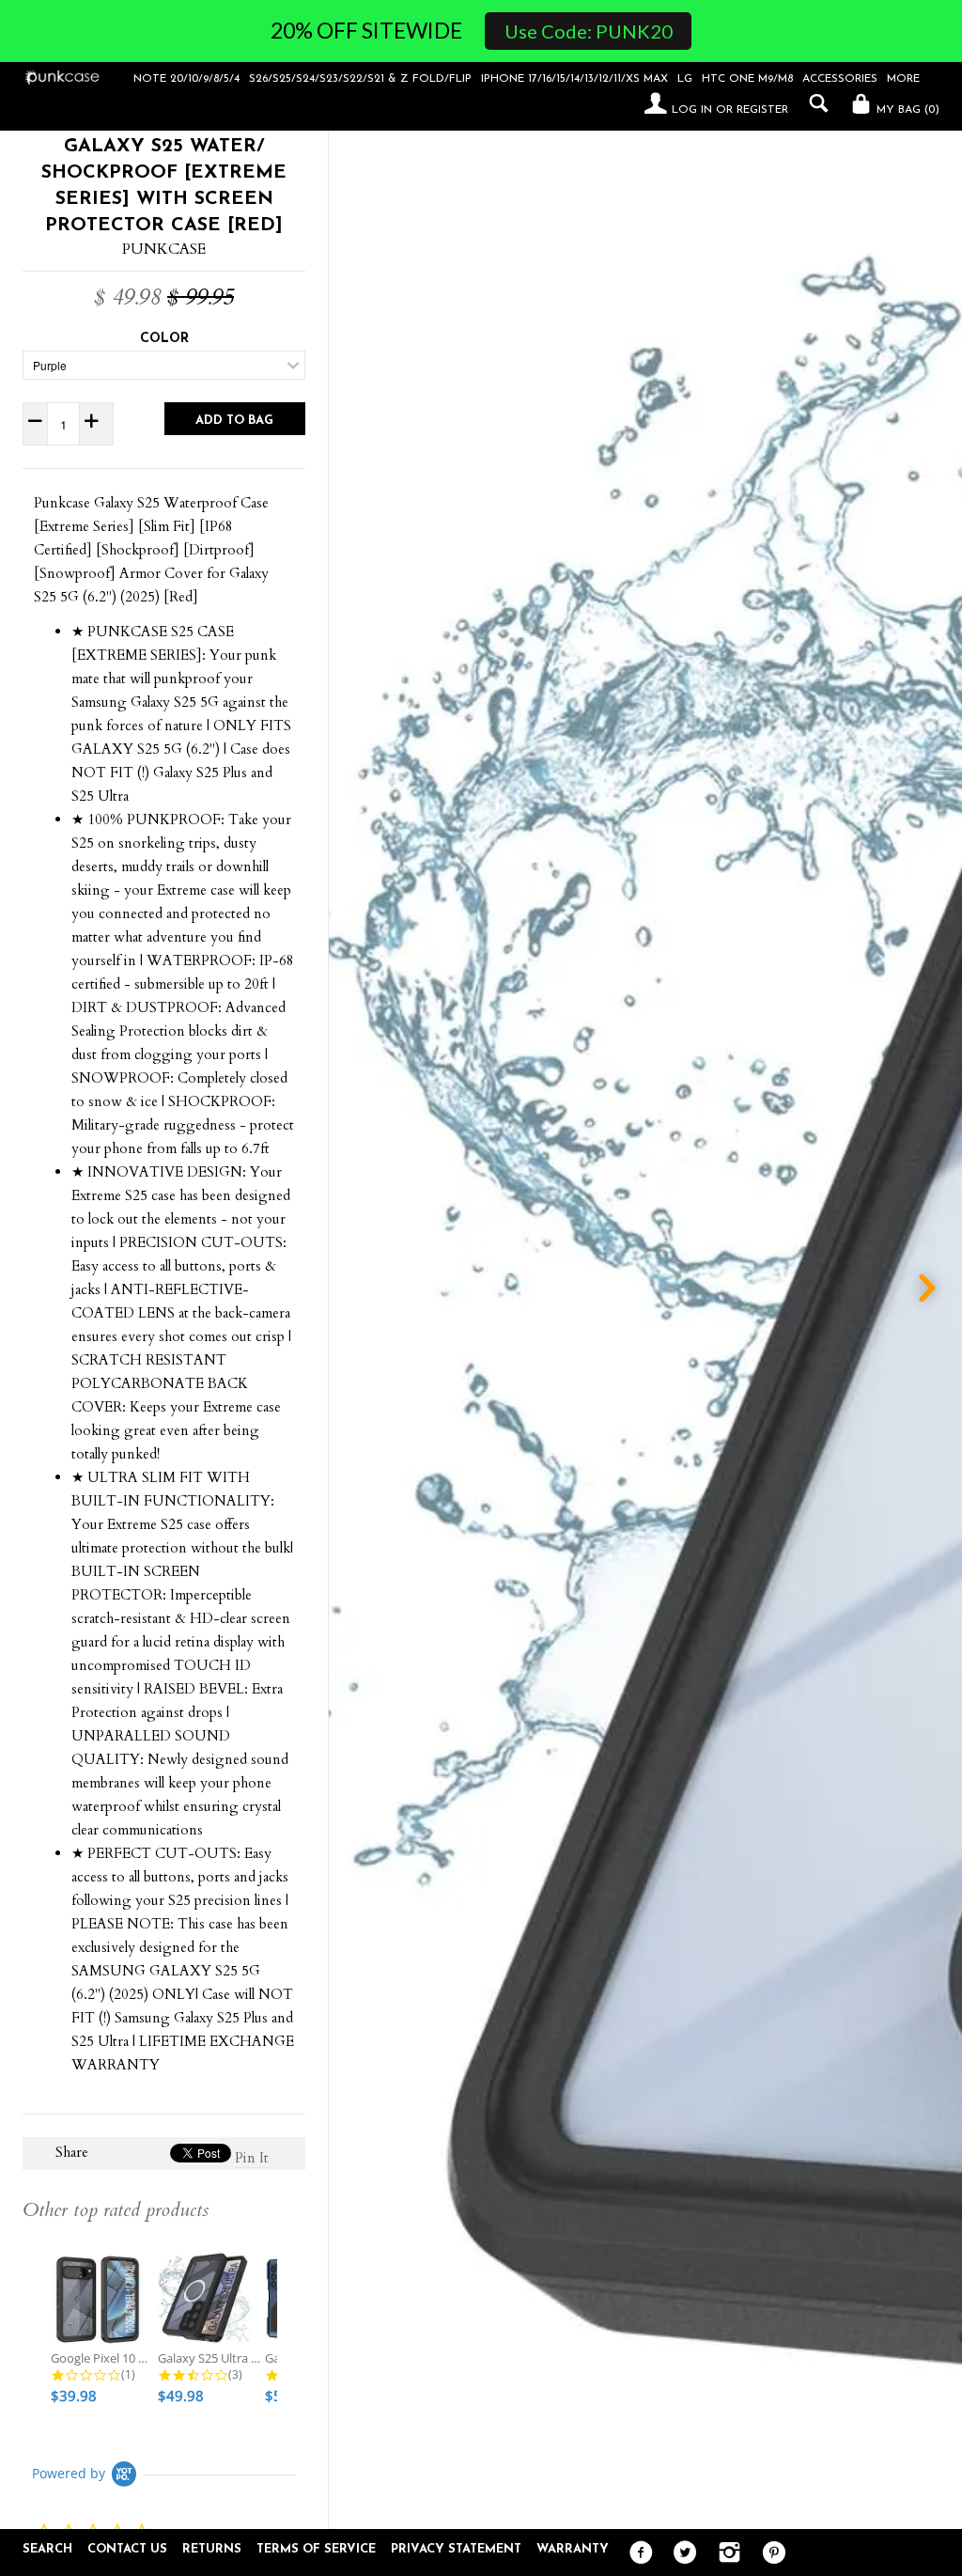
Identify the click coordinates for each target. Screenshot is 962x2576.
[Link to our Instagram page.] (725, 2553)
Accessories (840, 79)
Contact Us (127, 2549)
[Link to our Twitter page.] (681, 2553)
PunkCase (164, 249)
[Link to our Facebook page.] (636, 2553)
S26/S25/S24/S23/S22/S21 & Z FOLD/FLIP (360, 79)
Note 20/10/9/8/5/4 (186, 79)
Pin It (252, 2158)
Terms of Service (316, 2549)
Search (47, 2549)
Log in (692, 110)
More (903, 79)
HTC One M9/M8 (747, 79)
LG (685, 79)
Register (762, 110)
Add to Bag (234, 421)
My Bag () (906, 110)
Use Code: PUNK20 (589, 31)
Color (164, 339)
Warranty (573, 2549)
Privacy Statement (456, 2549)
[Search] (814, 103)
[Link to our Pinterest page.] (769, 2553)
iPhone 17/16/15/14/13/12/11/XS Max (574, 79)
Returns (212, 2549)
